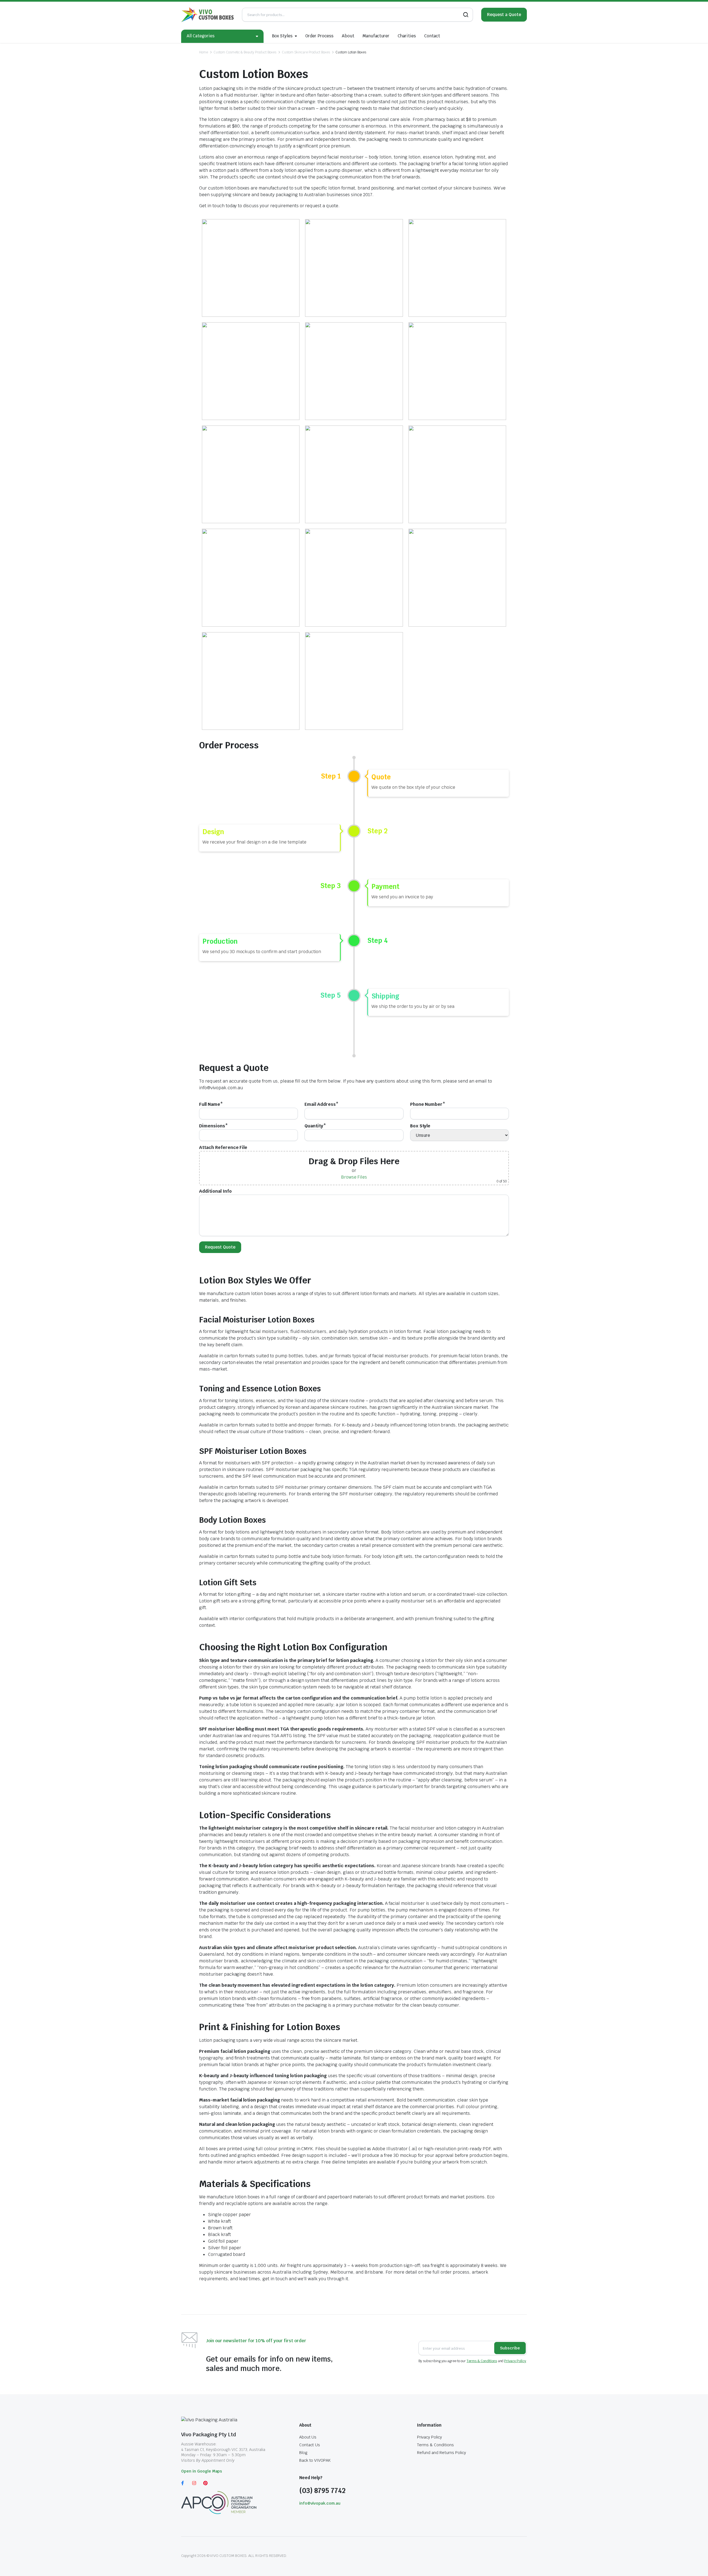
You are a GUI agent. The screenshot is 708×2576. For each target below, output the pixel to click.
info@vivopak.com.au (320, 2503)
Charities (407, 36)
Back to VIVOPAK (315, 2460)
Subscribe (510, 2348)
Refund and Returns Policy (441, 2453)
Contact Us (310, 2445)
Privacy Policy (515, 2361)
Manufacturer (376, 36)
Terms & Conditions (482, 2361)
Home (204, 52)
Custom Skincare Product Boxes (306, 52)
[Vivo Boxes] (207, 15)
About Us (308, 2437)
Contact (432, 36)
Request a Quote (504, 15)
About (348, 36)
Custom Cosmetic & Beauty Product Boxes (245, 52)
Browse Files (354, 1177)
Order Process (319, 36)
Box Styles (282, 36)
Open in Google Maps (202, 2471)
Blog (303, 2453)
